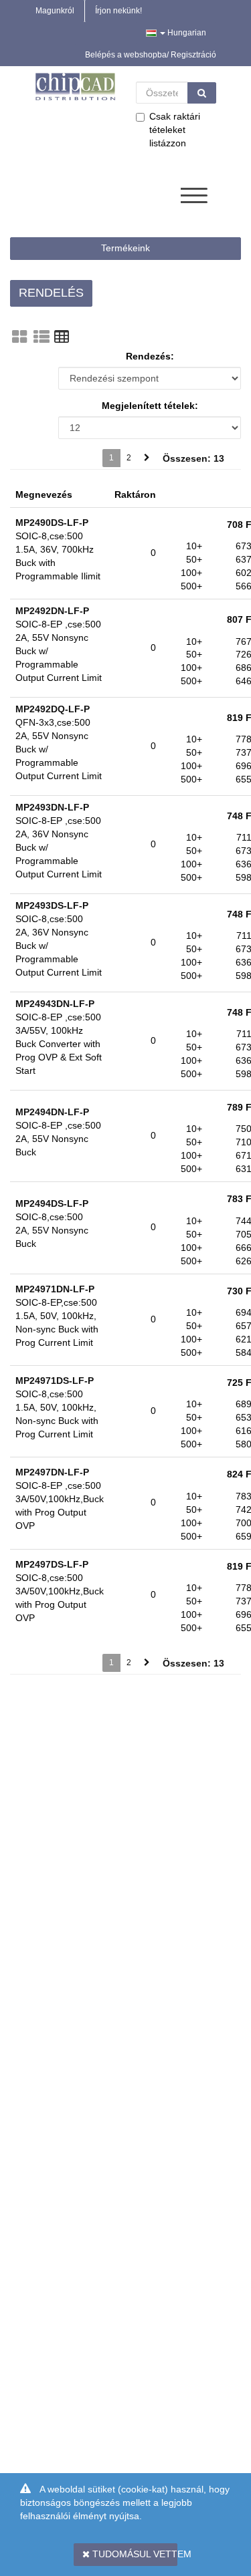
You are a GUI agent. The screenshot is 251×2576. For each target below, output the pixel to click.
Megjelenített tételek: (150, 406)
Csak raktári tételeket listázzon (175, 130)
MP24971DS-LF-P (55, 1381)
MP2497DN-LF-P (52, 1472)
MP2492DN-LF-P (52, 611)
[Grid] (19, 337)
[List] (41, 337)
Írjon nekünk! (118, 11)
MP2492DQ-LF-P (53, 709)
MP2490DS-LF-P (52, 523)
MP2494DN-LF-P (52, 1112)
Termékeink (125, 248)
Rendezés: (150, 356)
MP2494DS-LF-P (52, 1203)
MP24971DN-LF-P (55, 1289)
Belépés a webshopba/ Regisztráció (151, 55)
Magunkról (55, 11)
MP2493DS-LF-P (52, 905)
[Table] (62, 337)
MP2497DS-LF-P (52, 1564)
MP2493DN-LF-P (52, 807)
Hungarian (186, 33)
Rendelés (51, 293)
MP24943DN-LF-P (55, 1004)
